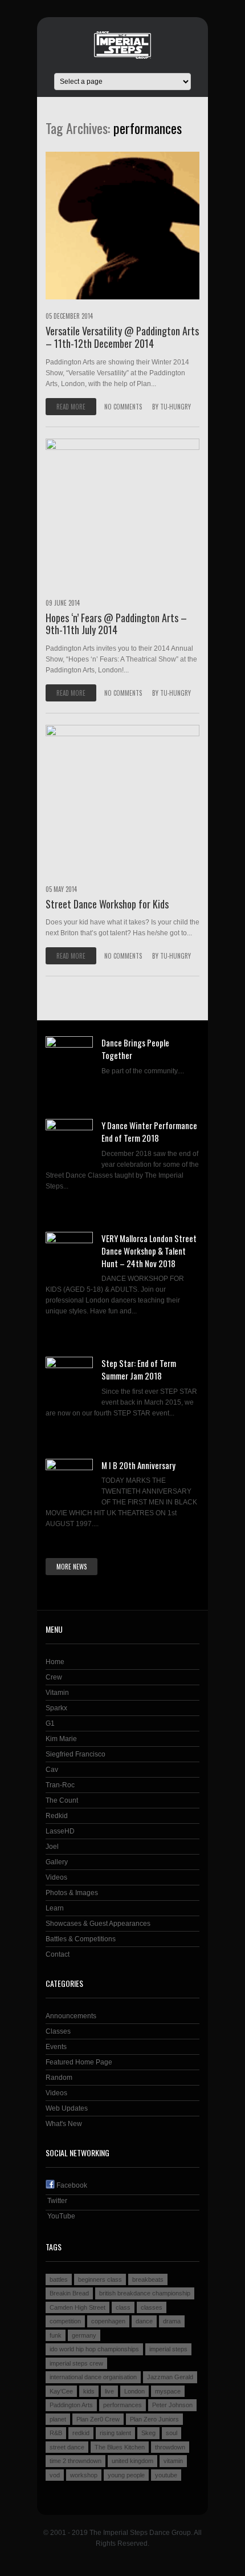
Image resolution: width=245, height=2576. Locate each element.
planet (58, 2419)
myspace (168, 2391)
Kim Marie (61, 1739)
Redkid (57, 1816)
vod (55, 2475)
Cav (52, 1770)
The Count (62, 1800)
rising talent (115, 2433)
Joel (52, 1847)
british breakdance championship (145, 2293)
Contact (58, 1954)
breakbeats (148, 2279)
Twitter (56, 2201)
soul (171, 2433)
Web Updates (67, 2108)
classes (152, 2307)
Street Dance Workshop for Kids (107, 904)
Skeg (148, 2433)
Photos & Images (72, 1893)
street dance (67, 2447)
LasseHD (60, 1831)
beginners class (100, 2279)
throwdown (170, 2447)
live (109, 2391)
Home (55, 1662)
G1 (50, 1723)
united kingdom (132, 2461)
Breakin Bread (69, 2293)
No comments (123, 407)
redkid (81, 2433)
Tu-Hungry (175, 407)
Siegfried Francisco (75, 1754)
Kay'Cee (61, 2391)
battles (59, 2279)
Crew (54, 1677)
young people (126, 2475)
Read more (71, 407)
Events (56, 2047)
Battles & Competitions (81, 1939)
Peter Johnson (172, 2405)
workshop (84, 2475)
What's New (64, 2124)
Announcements (71, 2016)
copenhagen (108, 2321)
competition (65, 2321)
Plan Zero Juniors (154, 2419)
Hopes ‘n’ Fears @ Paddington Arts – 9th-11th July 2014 (116, 624)
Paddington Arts (71, 2405)
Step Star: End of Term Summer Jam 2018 (139, 1369)
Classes (58, 2031)
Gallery (57, 1862)
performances (122, 2405)
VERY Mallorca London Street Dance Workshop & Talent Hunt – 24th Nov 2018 (149, 1251)
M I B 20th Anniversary (138, 1465)
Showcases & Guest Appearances (98, 1924)
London (134, 2391)
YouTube (60, 2216)
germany (84, 2335)
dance (144, 2321)
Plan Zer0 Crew (98, 2419)
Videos (56, 1877)
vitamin (173, 2461)
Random (59, 2078)
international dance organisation (93, 2377)
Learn (55, 1908)
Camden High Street (77, 2307)
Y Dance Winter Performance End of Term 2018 (149, 1131)
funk (56, 2335)
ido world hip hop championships (94, 2349)
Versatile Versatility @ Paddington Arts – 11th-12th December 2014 (122, 337)
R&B (56, 2433)
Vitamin (57, 1693)
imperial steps (168, 2349)
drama (172, 2321)
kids (89, 2391)
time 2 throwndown (75, 2461)
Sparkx (56, 1708)
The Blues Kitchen (120, 2447)
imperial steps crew (76, 2363)
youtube (166, 2475)
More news (72, 1567)
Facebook (71, 2185)
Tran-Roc (60, 1785)
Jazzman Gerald (170, 2377)
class (123, 2307)
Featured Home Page (79, 2062)
